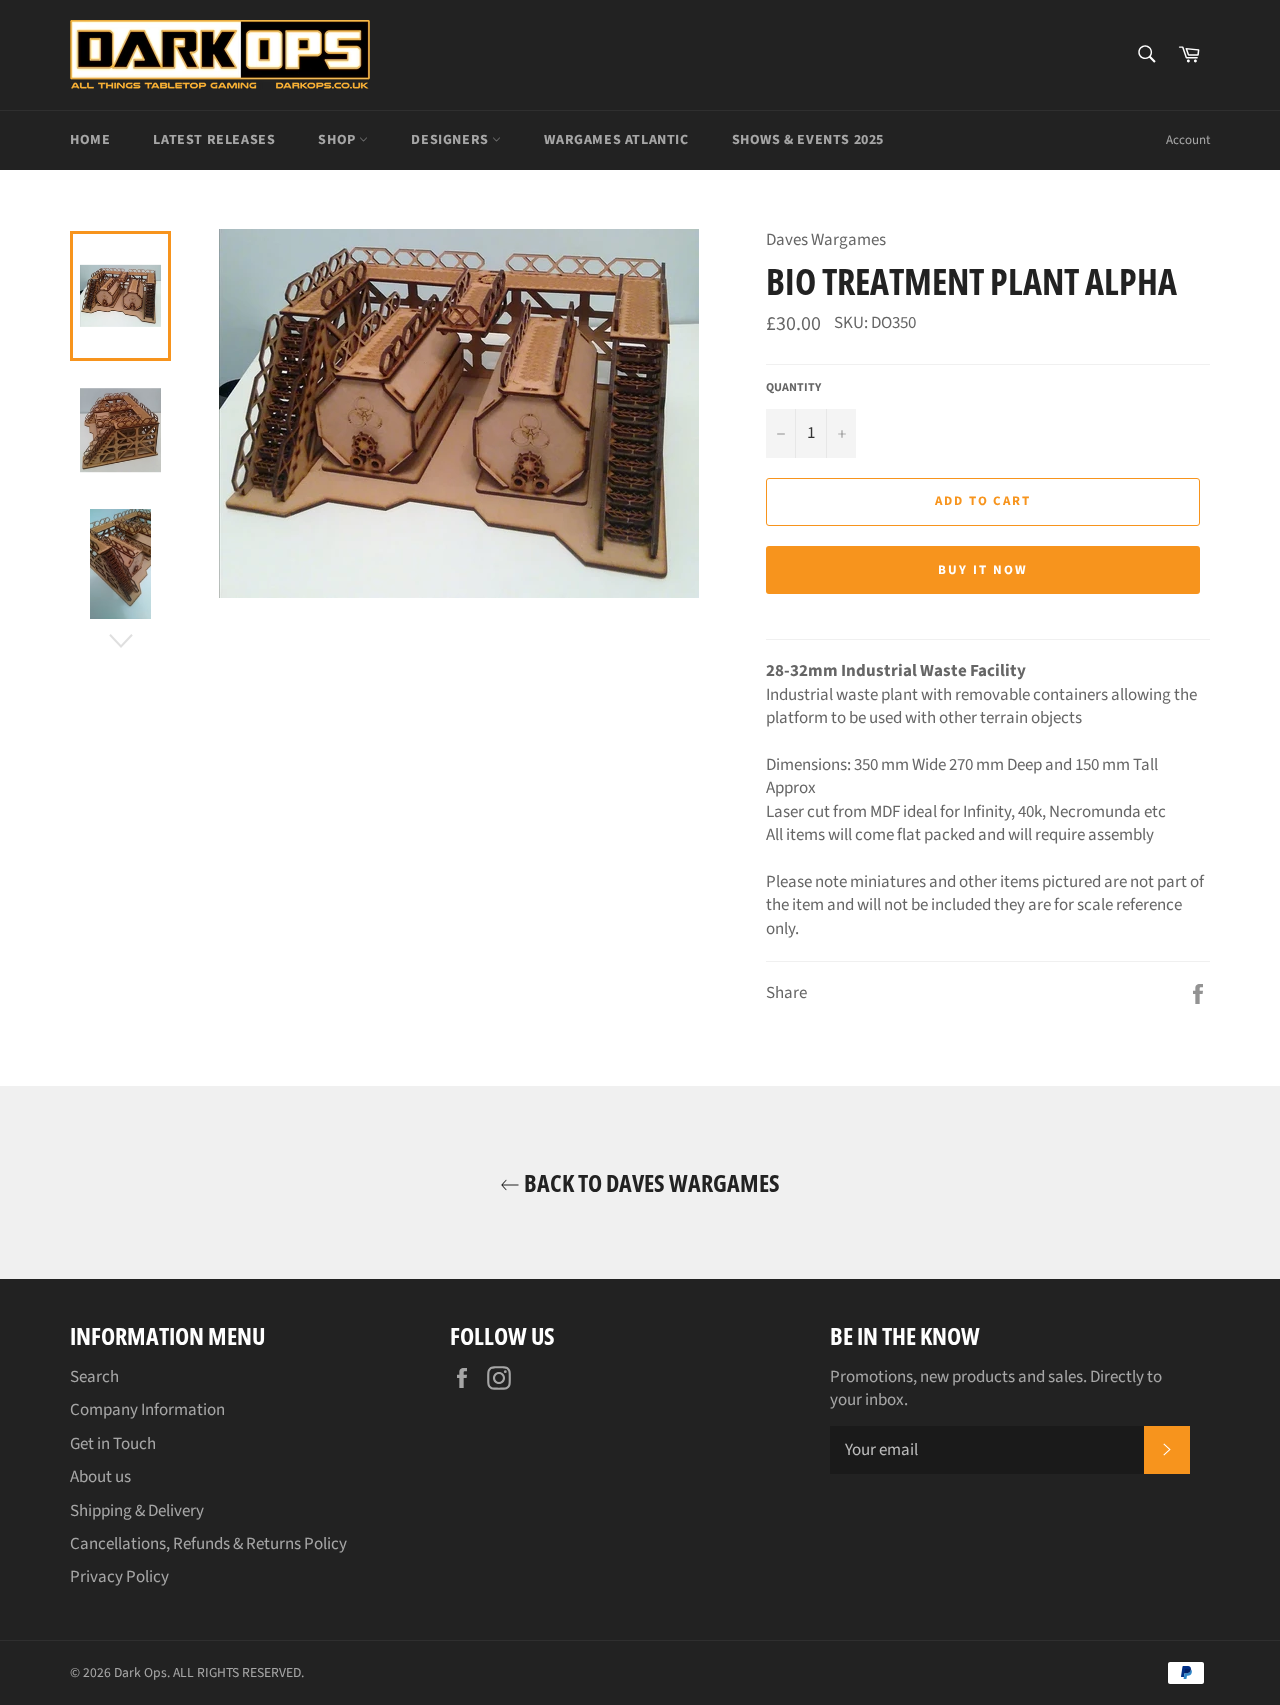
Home (90, 140)
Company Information (147, 1410)
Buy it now (983, 570)
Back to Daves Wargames (650, 1182)
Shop (338, 140)
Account (1188, 140)
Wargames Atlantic (616, 140)
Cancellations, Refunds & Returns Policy (208, 1544)
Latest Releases (214, 140)
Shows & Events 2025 (808, 140)
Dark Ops (140, 1672)
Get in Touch (113, 1444)
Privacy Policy (119, 1577)
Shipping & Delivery (137, 1511)
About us (100, 1477)
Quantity (793, 388)
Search (94, 1377)
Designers (451, 140)
